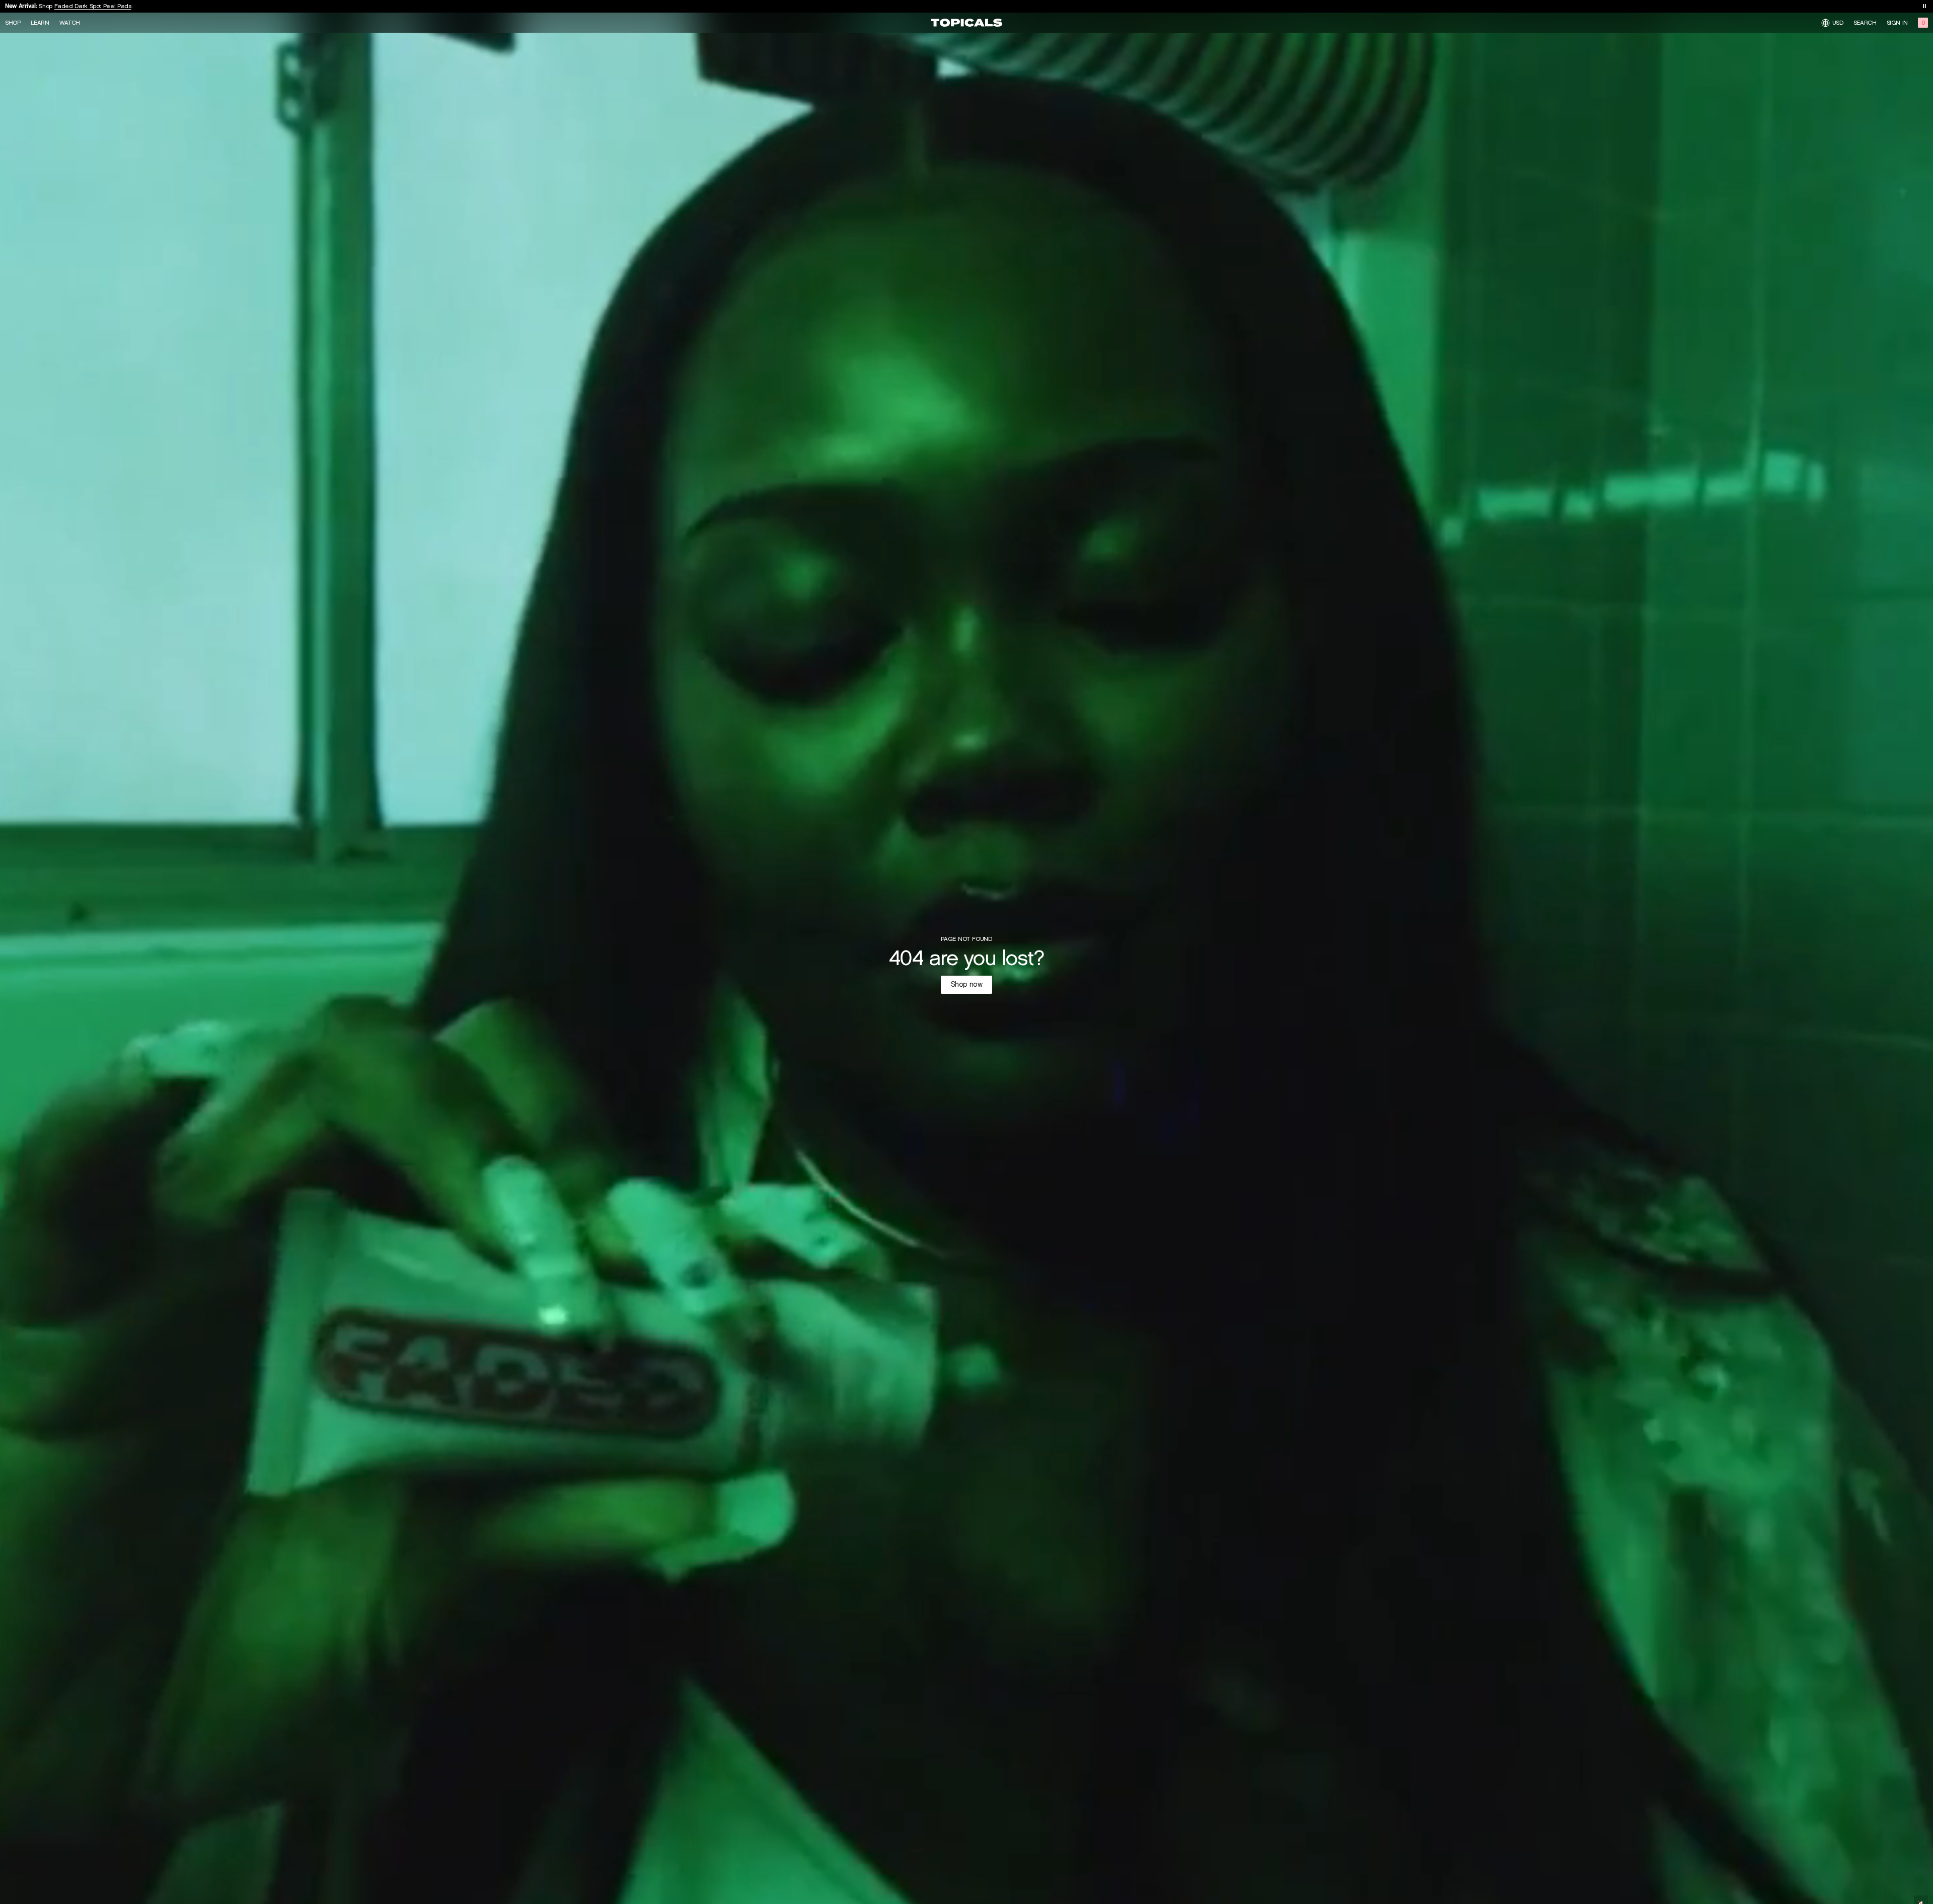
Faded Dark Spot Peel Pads (93, 6)
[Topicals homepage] (966, 23)
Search (1865, 23)
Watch (70, 23)
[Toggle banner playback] (1924, 6)
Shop (13, 23)
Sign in (1897, 23)
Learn (40, 23)
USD (1838, 22)
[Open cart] (1923, 23)
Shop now (967, 984)
